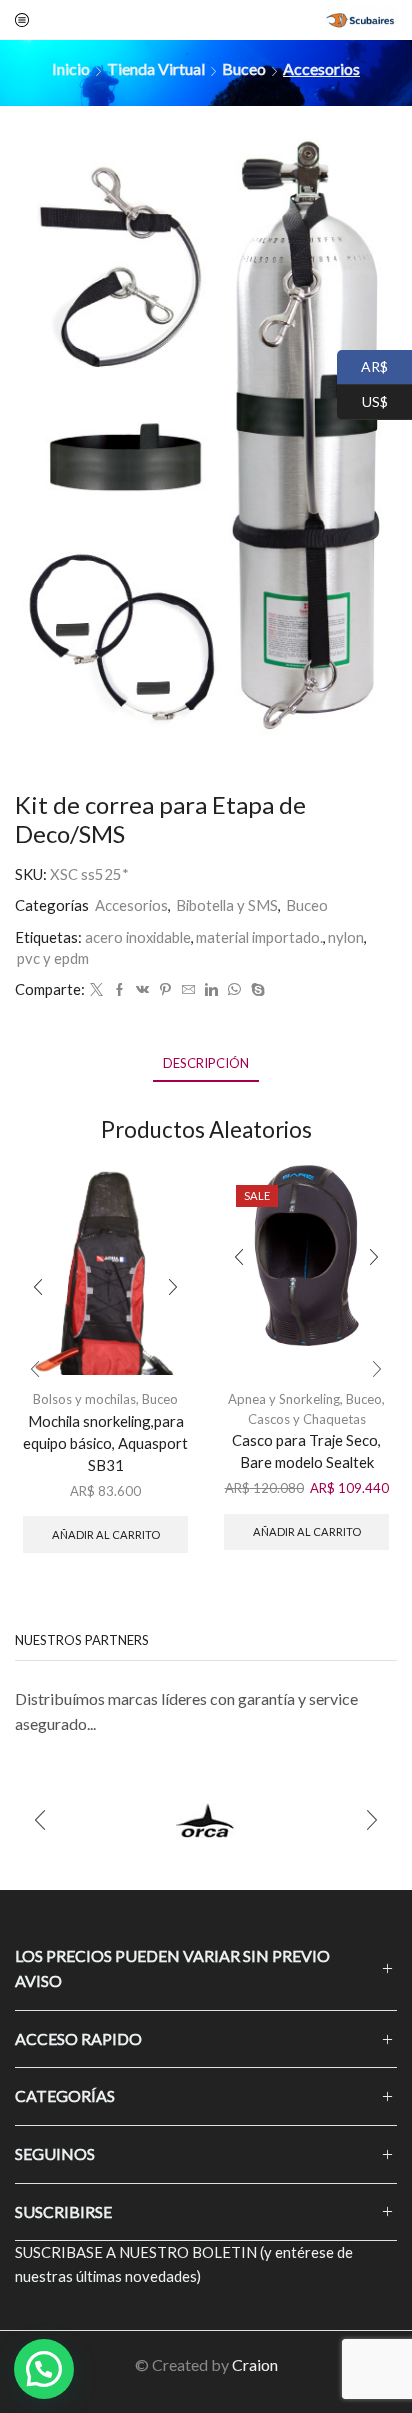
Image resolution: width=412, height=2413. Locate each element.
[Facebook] (119, 990)
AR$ (362, 364)
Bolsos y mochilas (84, 1399)
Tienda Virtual (156, 68)
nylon (346, 937)
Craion (255, 2364)
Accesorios (321, 68)
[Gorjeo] (96, 990)
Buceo (244, 68)
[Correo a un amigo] (188, 990)
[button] (35, 1370)
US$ (362, 399)
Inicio (71, 68)
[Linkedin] (211, 990)
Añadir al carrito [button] (106, 1534)
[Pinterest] (165, 990)
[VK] (142, 990)
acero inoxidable (138, 937)
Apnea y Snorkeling (284, 1399)
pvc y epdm (53, 958)
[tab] (206, 1063)
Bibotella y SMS (227, 905)
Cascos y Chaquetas (307, 1419)
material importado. (259, 937)
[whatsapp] (234, 990)
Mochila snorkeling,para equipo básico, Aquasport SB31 (105, 1443)
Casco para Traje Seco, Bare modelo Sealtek (306, 1451)
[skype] (255, 990)
